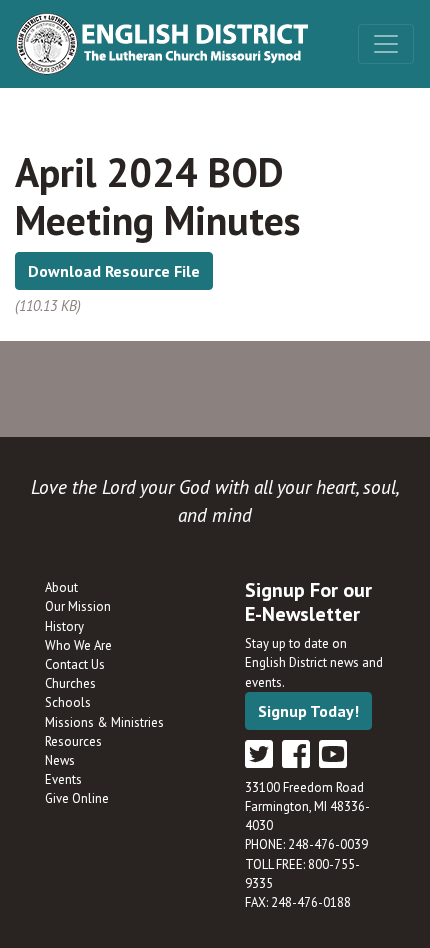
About (61, 587)
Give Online (77, 798)
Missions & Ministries (104, 722)
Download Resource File (114, 271)
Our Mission (78, 606)
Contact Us (75, 664)
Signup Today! (308, 711)
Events (63, 779)
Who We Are (78, 645)
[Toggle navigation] (386, 44)
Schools (68, 702)
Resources (73, 741)
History (64, 626)
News (60, 760)
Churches (70, 683)
